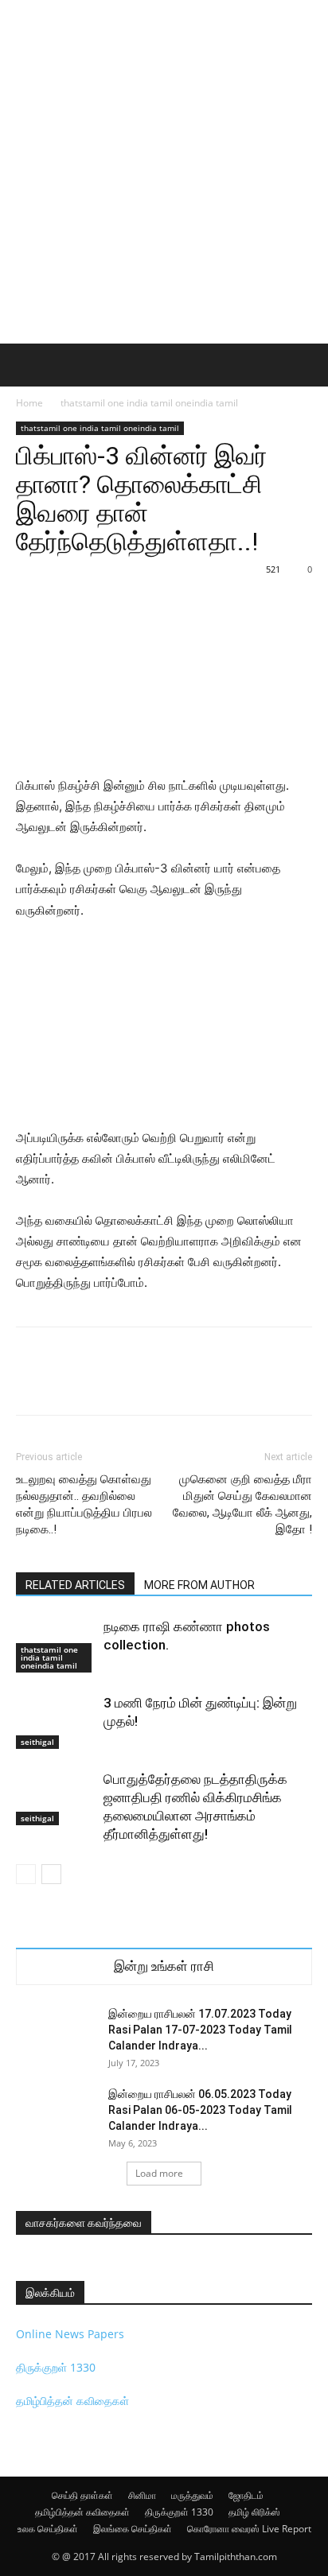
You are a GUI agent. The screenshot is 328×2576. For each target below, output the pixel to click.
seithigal (37, 1742)
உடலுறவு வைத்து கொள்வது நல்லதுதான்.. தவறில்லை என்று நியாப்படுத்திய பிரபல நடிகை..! (84, 1504)
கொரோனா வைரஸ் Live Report (249, 2529)
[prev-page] (26, 1874)
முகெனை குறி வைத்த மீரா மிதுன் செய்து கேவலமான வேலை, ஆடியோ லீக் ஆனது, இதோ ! (242, 1504)
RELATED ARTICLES (75, 1585)
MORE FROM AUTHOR (199, 1585)
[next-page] (51, 1874)
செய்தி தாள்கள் (82, 2495)
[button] (27, 365)
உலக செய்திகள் (48, 2529)
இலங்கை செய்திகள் (133, 2529)
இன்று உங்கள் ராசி (164, 1966)
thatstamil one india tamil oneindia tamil (149, 403)
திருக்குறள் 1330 (56, 2367)
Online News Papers (70, 2334)
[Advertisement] (164, 172)
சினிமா (142, 2495)
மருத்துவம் (192, 2495)
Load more (159, 2173)
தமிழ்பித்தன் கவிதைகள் (72, 2401)
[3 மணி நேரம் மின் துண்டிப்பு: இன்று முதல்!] (56, 1721)
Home (29, 403)
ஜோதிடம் (246, 2495)
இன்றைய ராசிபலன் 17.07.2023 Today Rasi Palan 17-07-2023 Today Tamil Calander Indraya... (200, 2030)
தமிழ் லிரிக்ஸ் (254, 2512)
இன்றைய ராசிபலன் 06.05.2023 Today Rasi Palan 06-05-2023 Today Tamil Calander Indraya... (200, 2110)
